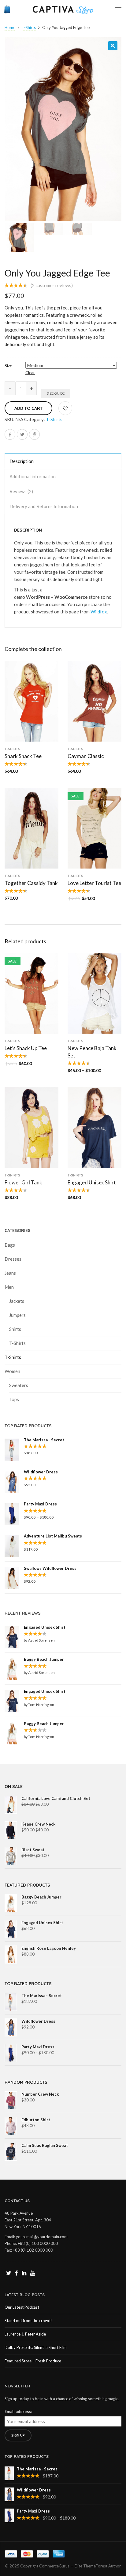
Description (22, 461)
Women (12, 1371)
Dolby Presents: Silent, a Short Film (36, 2347)
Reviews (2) (21, 491)
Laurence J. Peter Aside (25, 2334)
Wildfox (99, 612)
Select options (31, 739)
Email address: (18, 2412)
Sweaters (19, 1385)
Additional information (33, 476)
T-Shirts (29, 27)
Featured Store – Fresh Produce (33, 2361)
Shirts (15, 1329)
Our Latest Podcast (22, 2307)
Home (10, 27)
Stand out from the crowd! (28, 2321)
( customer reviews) (52, 285)
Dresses (13, 1259)
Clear (30, 373)
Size (8, 366)
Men (9, 1287)
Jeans (10, 1273)
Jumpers (17, 1315)
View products (95, 1031)
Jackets (17, 1301)
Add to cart (28, 408)
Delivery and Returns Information (44, 506)
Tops (14, 1399)
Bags (10, 1245)
